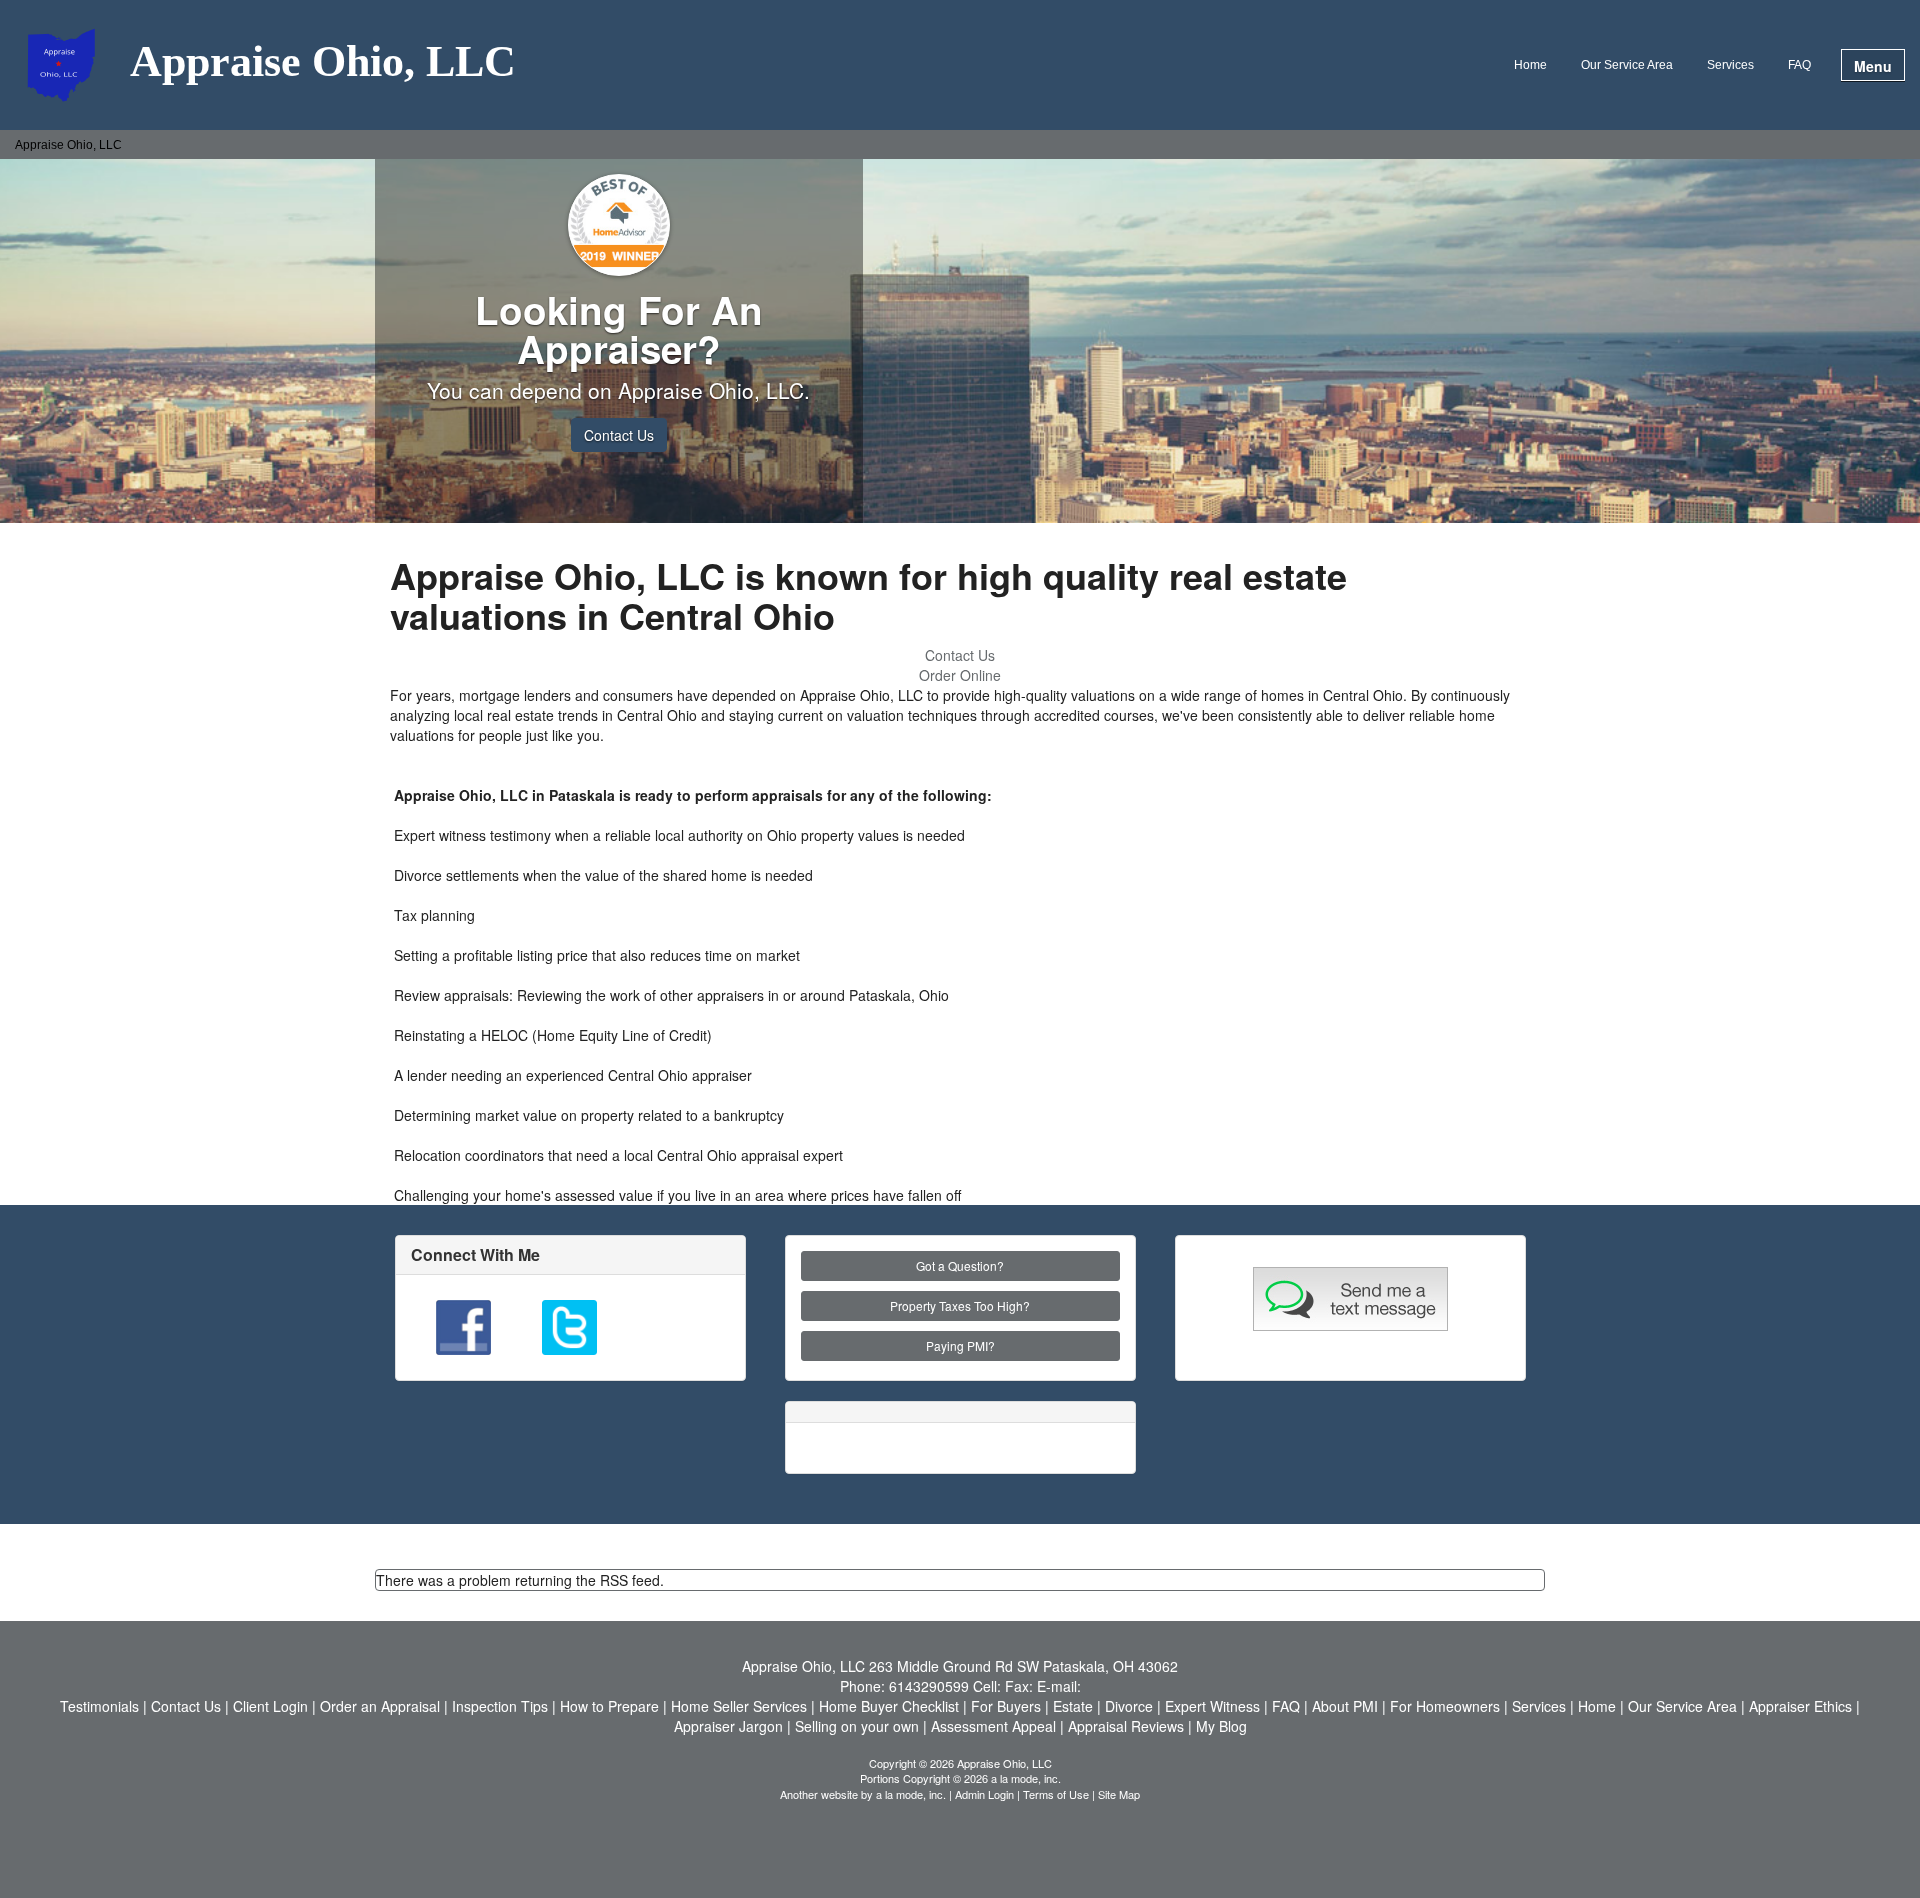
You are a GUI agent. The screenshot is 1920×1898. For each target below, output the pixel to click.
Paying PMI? (960, 1345)
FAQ (1799, 65)
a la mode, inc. (911, 1794)
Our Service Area (1627, 65)
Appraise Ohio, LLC (323, 63)
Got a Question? (960, 1265)
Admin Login (984, 1794)
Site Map (1119, 1794)
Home (1530, 65)
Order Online (960, 675)
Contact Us (619, 435)
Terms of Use (1056, 1794)
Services (1730, 65)
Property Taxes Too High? (960, 1305)
